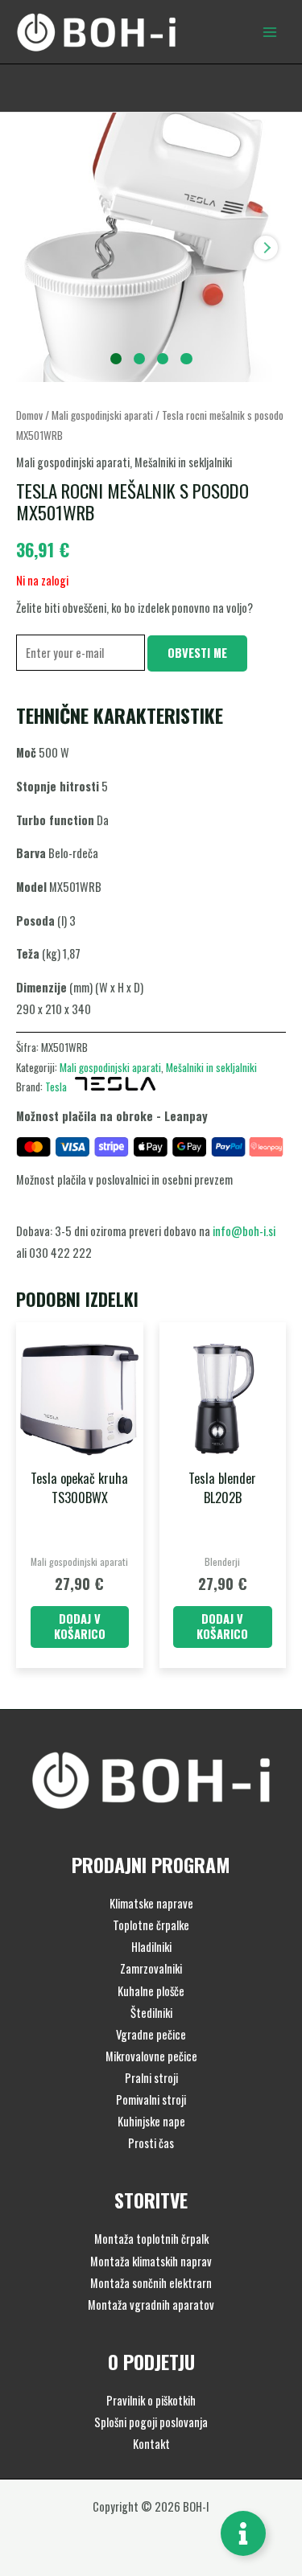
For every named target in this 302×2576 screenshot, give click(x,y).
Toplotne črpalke (151, 1925)
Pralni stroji (151, 2078)
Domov (29, 415)
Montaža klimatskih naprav (151, 2261)
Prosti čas (151, 2143)
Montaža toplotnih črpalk (151, 2239)
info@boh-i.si (244, 1231)
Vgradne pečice (151, 2034)
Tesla (56, 1087)
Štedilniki (151, 2013)
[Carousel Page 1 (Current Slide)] (116, 359)
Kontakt (151, 2444)
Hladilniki (151, 1947)
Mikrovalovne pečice (151, 2056)
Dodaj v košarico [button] (80, 1626)
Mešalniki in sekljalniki (183, 462)
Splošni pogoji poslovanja (151, 2422)
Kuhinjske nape (151, 2121)
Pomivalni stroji (151, 2099)
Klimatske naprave (151, 1903)
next (266, 248)
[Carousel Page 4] (186, 359)
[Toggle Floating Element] (243, 2533)
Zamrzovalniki (151, 1968)
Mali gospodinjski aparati (102, 415)
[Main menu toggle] (270, 31)
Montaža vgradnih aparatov (151, 2305)
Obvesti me (197, 653)
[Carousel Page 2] (140, 359)
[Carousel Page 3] (163, 359)
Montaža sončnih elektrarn (151, 2283)
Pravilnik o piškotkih (151, 2400)
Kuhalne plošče (151, 1991)
